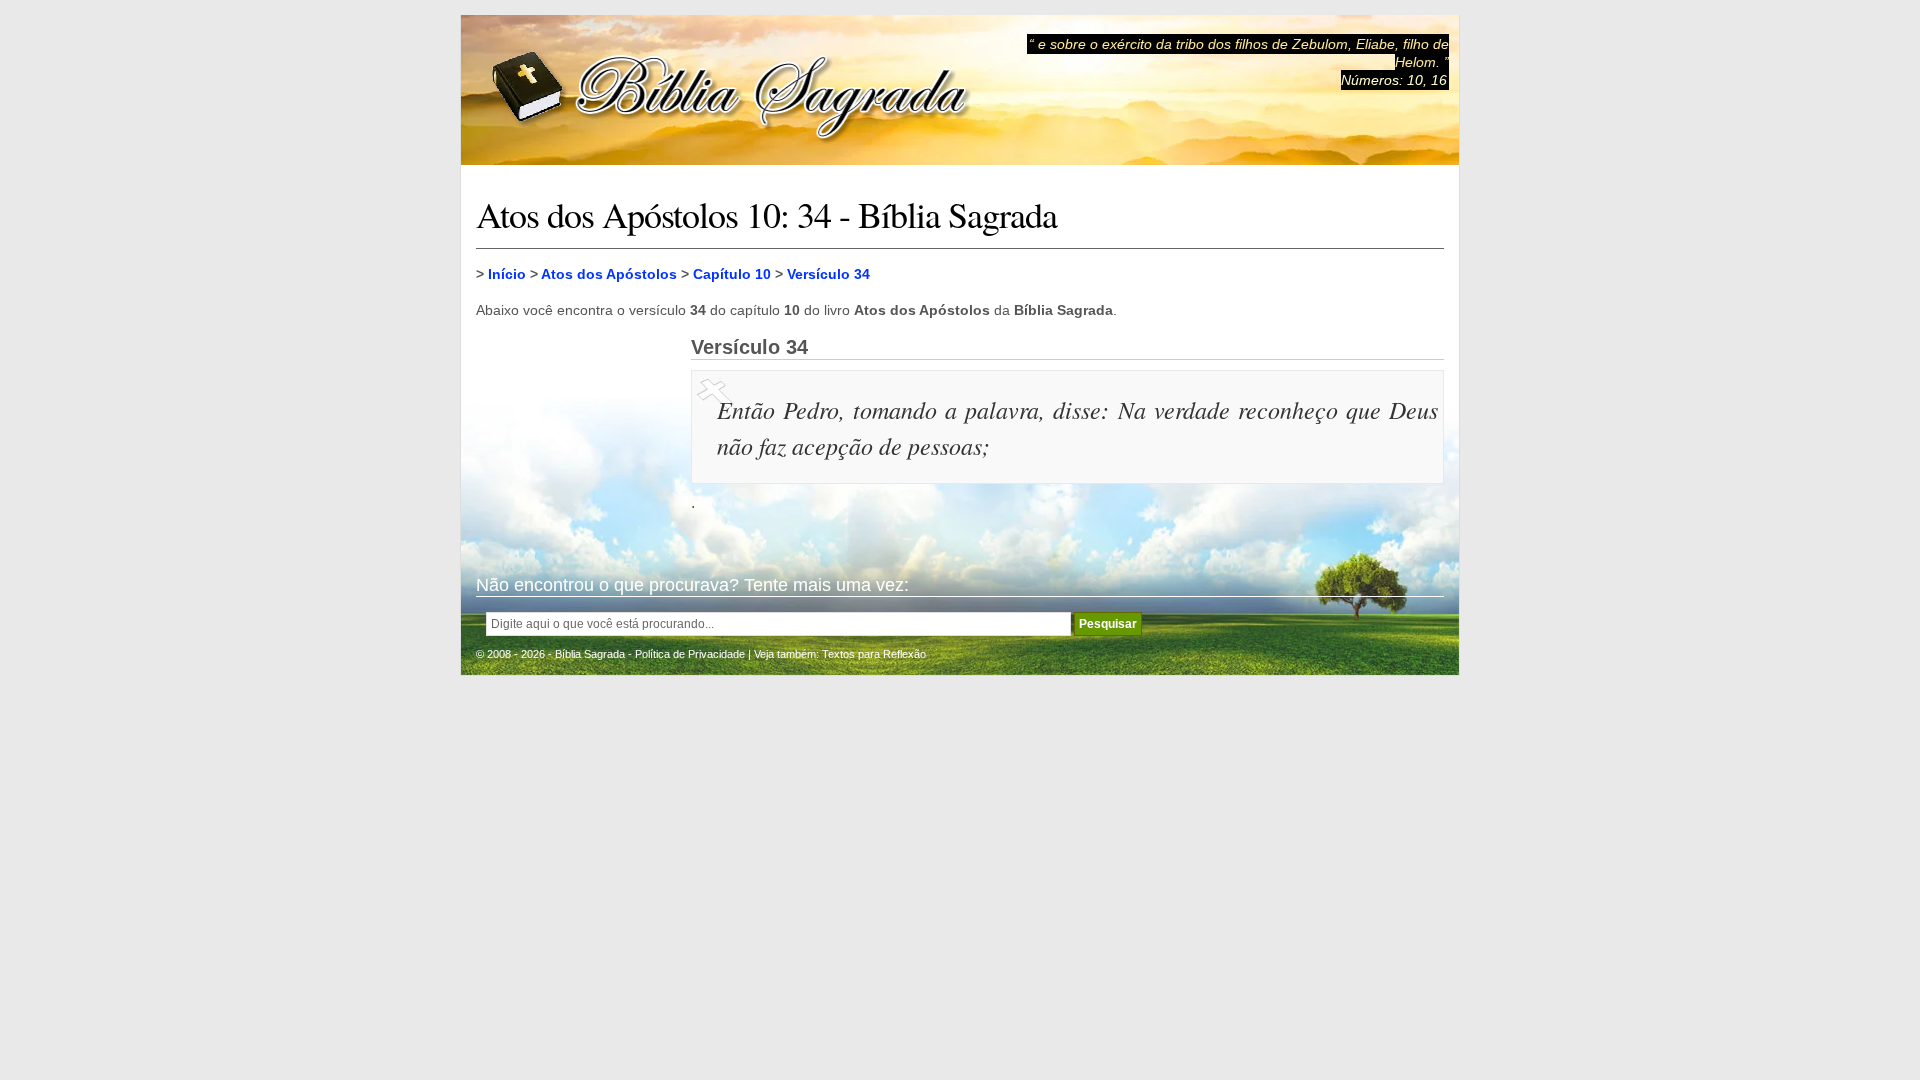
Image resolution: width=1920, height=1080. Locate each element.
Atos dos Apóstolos (609, 274)
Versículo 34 (828, 274)
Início (507, 274)
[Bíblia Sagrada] (731, 90)
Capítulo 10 (732, 274)
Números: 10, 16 (1394, 80)
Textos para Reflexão (874, 654)
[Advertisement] (576, 436)
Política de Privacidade (690, 654)
